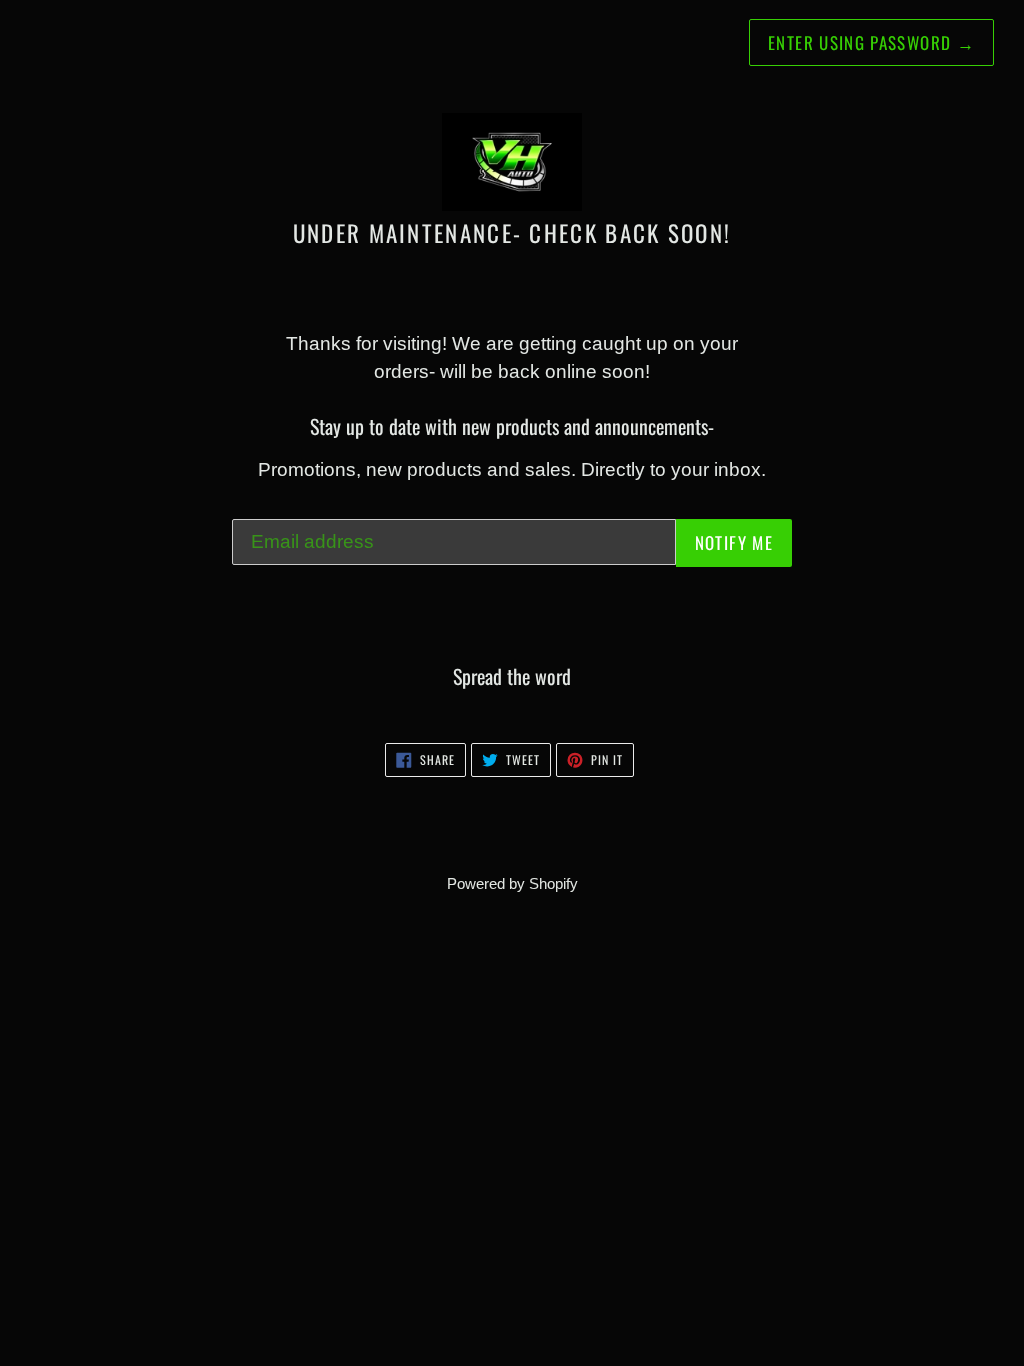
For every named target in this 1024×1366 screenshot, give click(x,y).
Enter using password (871, 42)
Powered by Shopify (512, 883)
